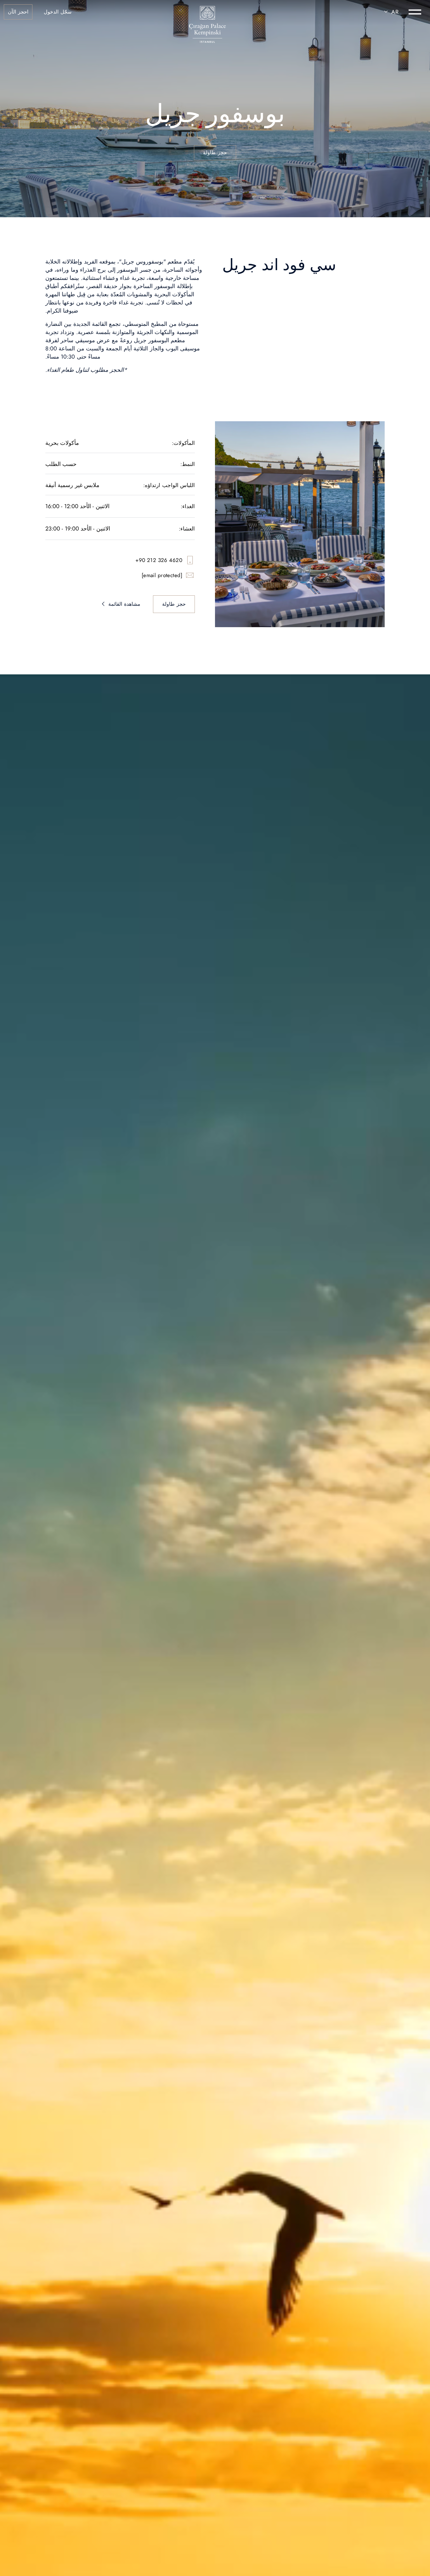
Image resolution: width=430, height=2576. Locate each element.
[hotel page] (207, 12)
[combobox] (390, 12)
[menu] (415, 12)
